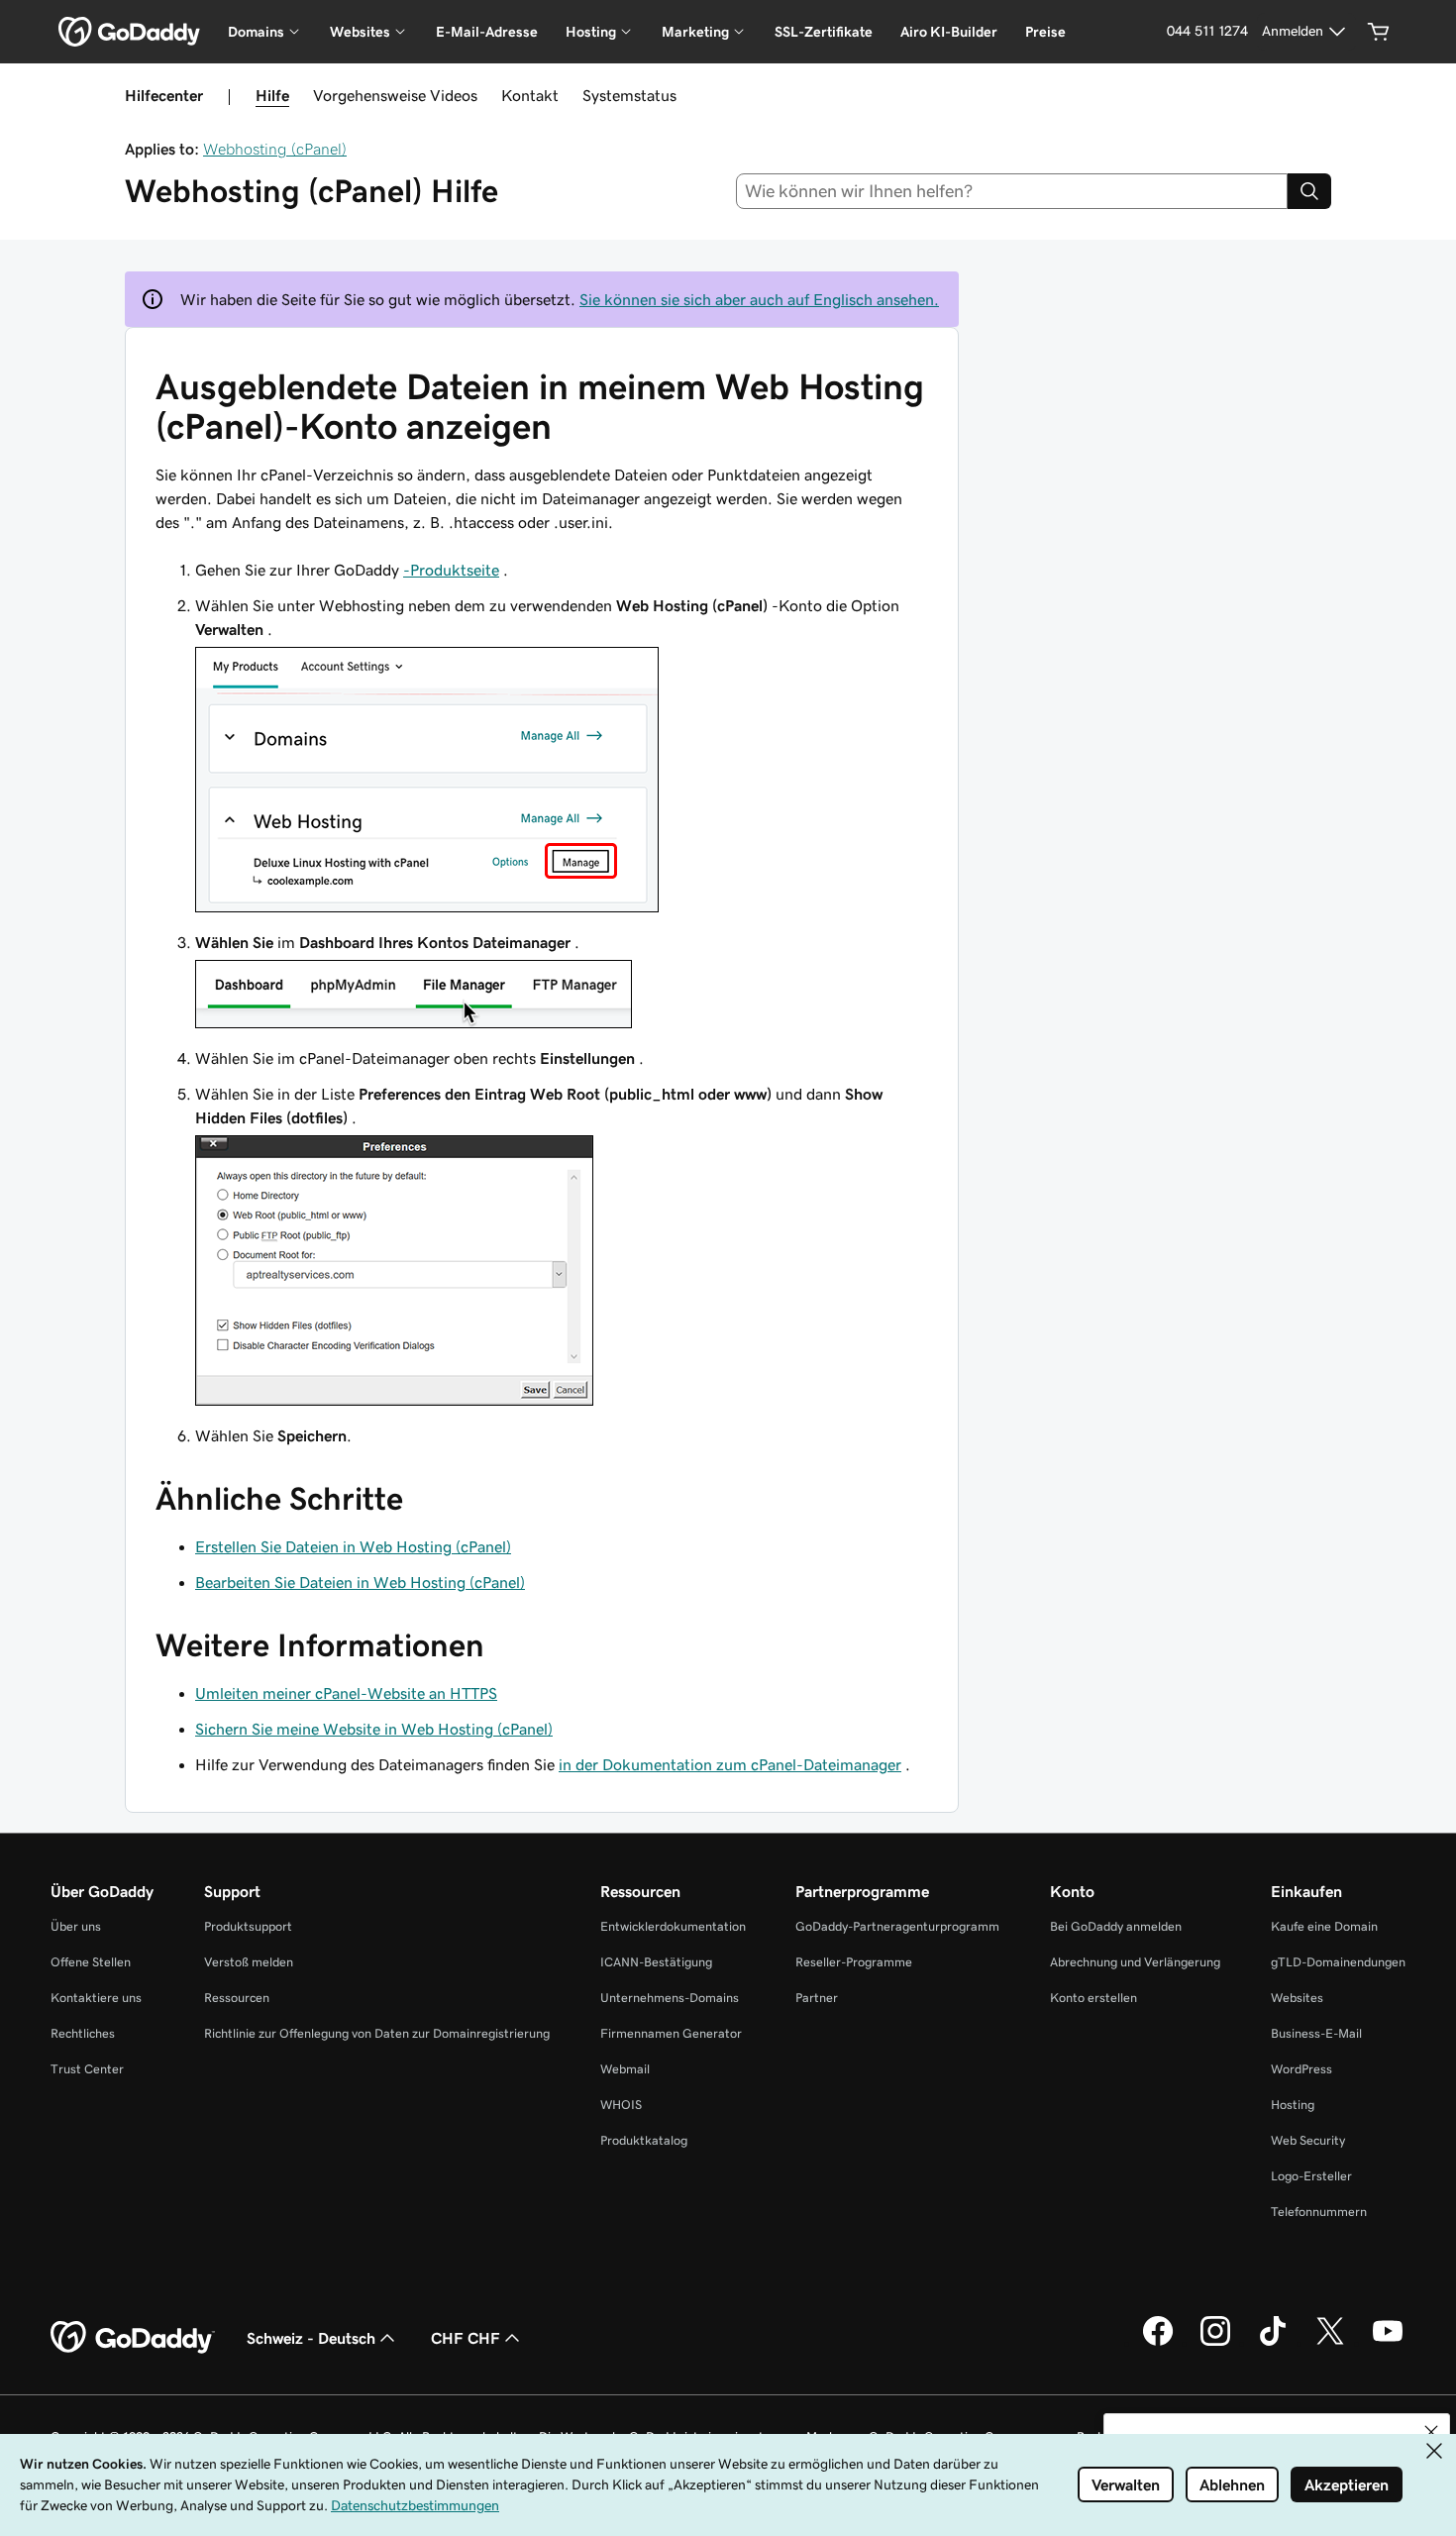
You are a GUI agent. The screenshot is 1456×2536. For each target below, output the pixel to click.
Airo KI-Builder (949, 32)
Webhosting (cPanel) (275, 149)
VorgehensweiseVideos (395, 95)
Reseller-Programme (854, 1962)
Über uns (76, 1926)
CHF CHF (466, 2338)
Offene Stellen (91, 1962)
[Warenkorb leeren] (1379, 32)
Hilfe (272, 95)
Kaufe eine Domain (1324, 1926)
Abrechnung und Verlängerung (1135, 1962)
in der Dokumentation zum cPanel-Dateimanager (730, 1764)
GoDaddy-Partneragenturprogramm (897, 1926)
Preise (1045, 32)
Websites (1297, 1998)
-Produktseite (451, 570)
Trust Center (87, 2069)
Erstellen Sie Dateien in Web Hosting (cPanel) (353, 1546)
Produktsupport (248, 1926)
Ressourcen (237, 1998)
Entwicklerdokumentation (673, 1926)
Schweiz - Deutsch (311, 2338)
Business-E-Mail (1316, 2033)
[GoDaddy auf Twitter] (1330, 2343)
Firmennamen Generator (671, 2033)
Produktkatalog (644, 2140)
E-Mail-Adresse (487, 32)
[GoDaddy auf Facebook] (1158, 2343)
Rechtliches (83, 2033)
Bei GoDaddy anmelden (1116, 1926)
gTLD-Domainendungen (1338, 1962)
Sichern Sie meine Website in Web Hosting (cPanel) (374, 1729)
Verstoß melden (249, 1962)
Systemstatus (629, 95)
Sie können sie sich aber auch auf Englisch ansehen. (759, 299)
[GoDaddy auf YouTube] (1388, 2343)
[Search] (1309, 191)
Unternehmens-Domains (670, 1998)
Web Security (1308, 2140)
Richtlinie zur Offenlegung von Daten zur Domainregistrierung (377, 2033)
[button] (1431, 2432)
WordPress (1301, 2069)
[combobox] (1012, 191)
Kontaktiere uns (96, 1998)
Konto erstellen (1093, 1998)
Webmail (625, 2069)
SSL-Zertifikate (824, 32)
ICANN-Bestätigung (656, 1962)
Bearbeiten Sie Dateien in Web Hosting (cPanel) (360, 1582)
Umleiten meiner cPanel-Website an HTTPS (346, 1693)
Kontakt (530, 95)
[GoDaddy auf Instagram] (1215, 2343)
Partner (817, 1998)
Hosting (1293, 2105)
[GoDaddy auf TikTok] (1273, 2343)
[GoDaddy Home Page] (133, 2338)
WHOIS (621, 2105)
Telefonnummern (1319, 2212)
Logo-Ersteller (1311, 2176)
